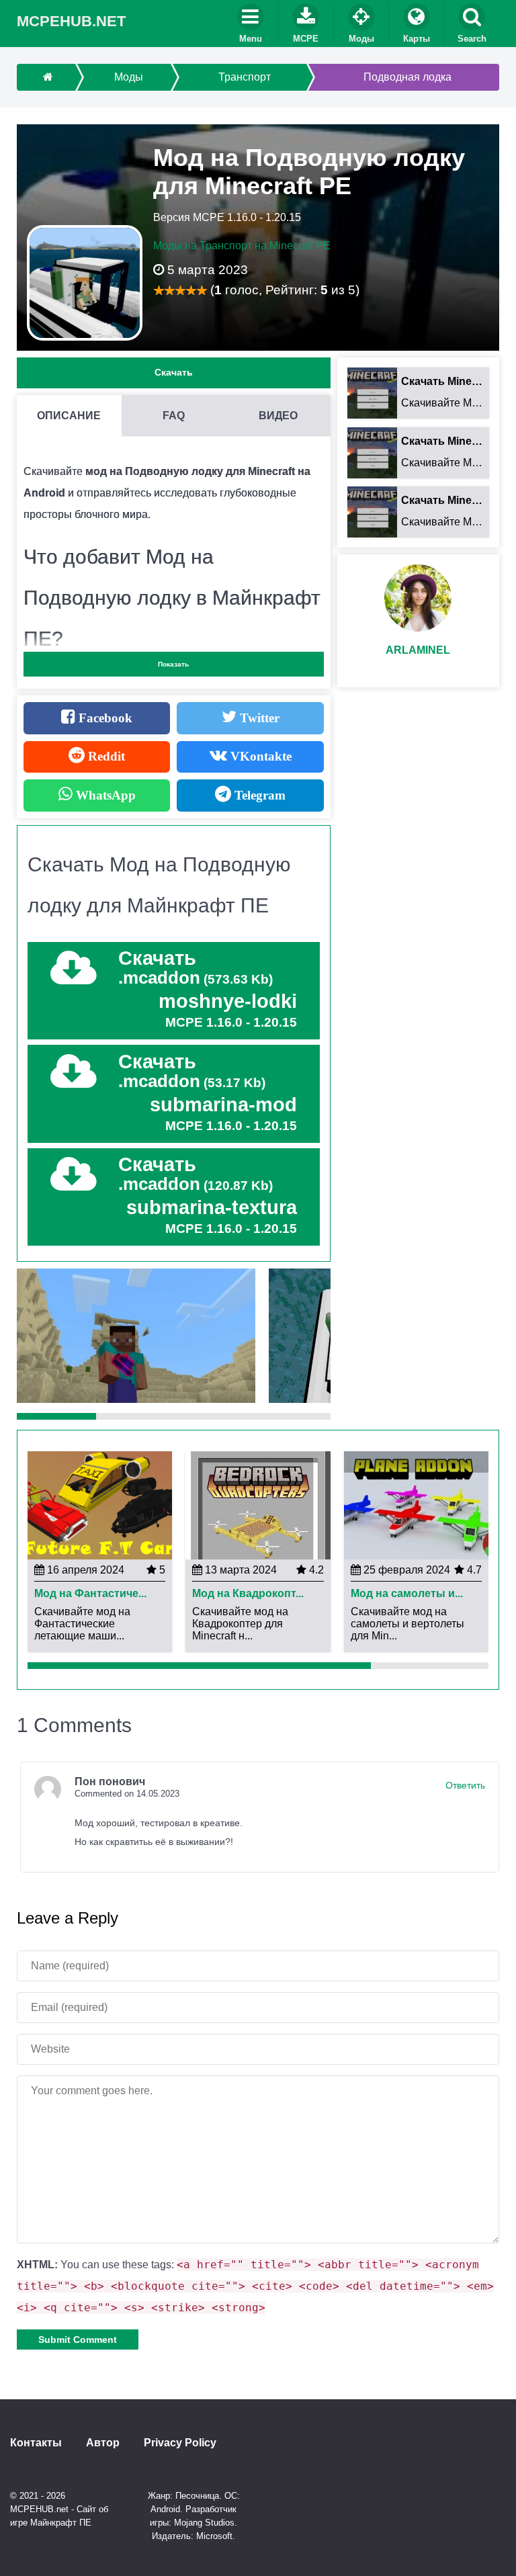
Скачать (174, 372)
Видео (278, 416)
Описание (69, 416)
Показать (173, 664)
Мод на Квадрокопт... (248, 1594)
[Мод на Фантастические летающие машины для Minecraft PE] (100, 1505)
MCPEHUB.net (71, 21)
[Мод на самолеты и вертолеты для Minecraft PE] (416, 1505)
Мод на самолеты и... (407, 1594)
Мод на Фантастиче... (90, 1594)
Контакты (36, 2443)
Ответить (465, 1785)
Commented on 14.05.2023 (127, 1794)
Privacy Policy (180, 2443)
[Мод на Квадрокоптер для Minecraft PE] (258, 1505)
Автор (103, 2443)
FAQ (174, 416)
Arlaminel (418, 650)
